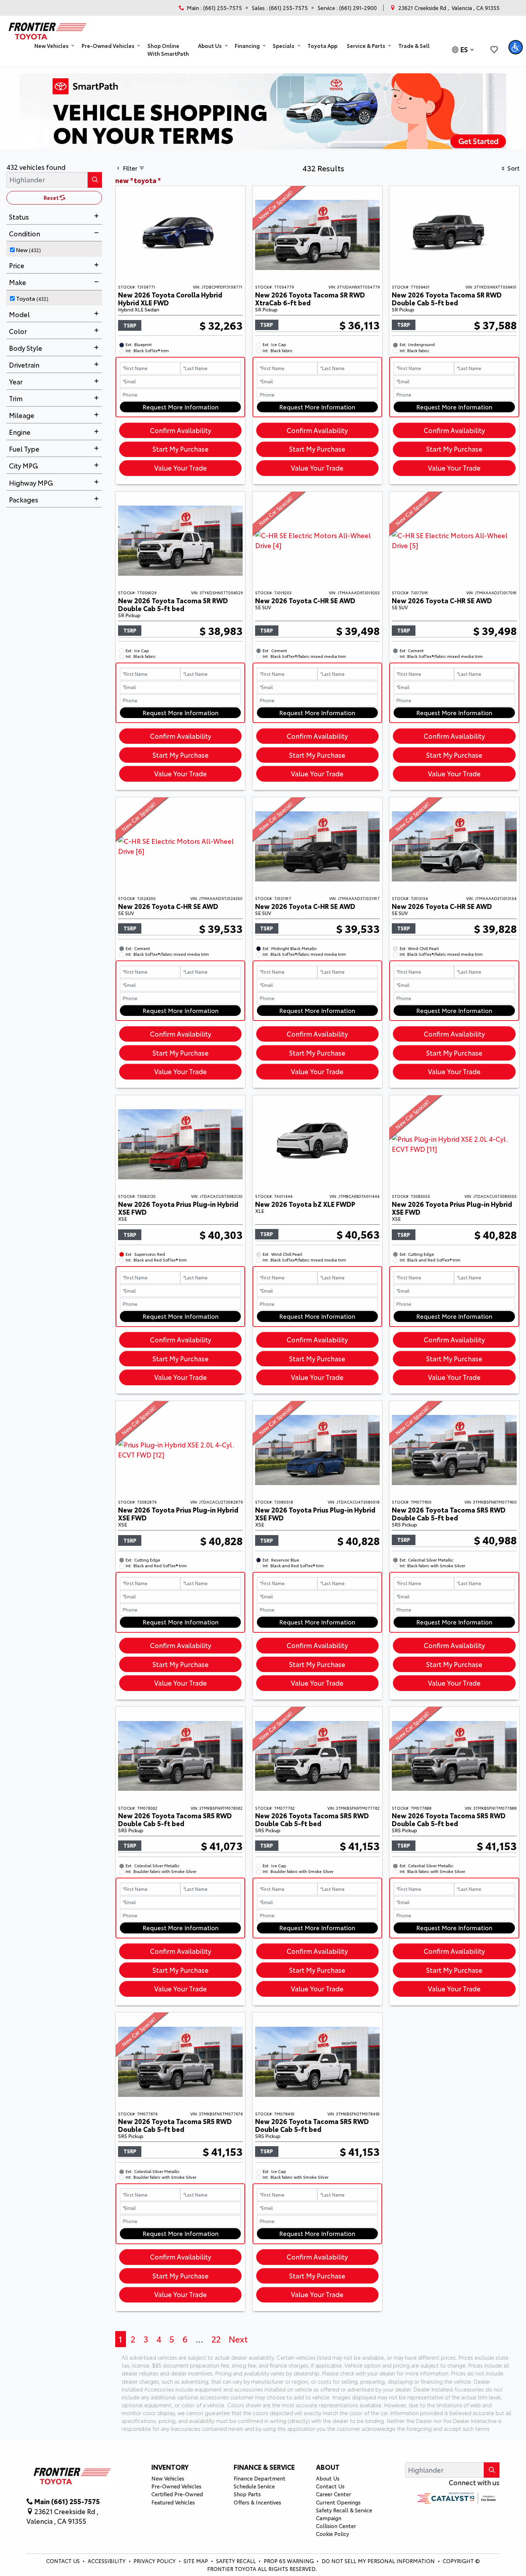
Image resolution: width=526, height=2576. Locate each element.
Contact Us (330, 2486)
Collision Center (336, 2526)
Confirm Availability (181, 430)
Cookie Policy (332, 2534)
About (328, 2467)
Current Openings (338, 2502)
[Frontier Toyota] (46, 29)
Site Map (196, 2561)
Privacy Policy (155, 2561)
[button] (53, 46)
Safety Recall (237, 2561)
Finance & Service (264, 2467)
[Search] (95, 180)
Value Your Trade (181, 468)
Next (238, 2339)
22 (216, 2339)
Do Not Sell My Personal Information (379, 2561)
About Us (328, 2478)
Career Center (333, 2494)
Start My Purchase (181, 449)
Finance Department (260, 2478)
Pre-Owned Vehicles (176, 2486)
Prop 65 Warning (289, 2561)
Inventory (170, 2467)
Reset (52, 198)
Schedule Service (254, 2486)
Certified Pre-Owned (177, 2494)
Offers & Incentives (257, 2502)
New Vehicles (168, 2478)
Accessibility (107, 2561)
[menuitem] (56, 249)
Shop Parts (247, 2494)
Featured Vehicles (173, 2502)
